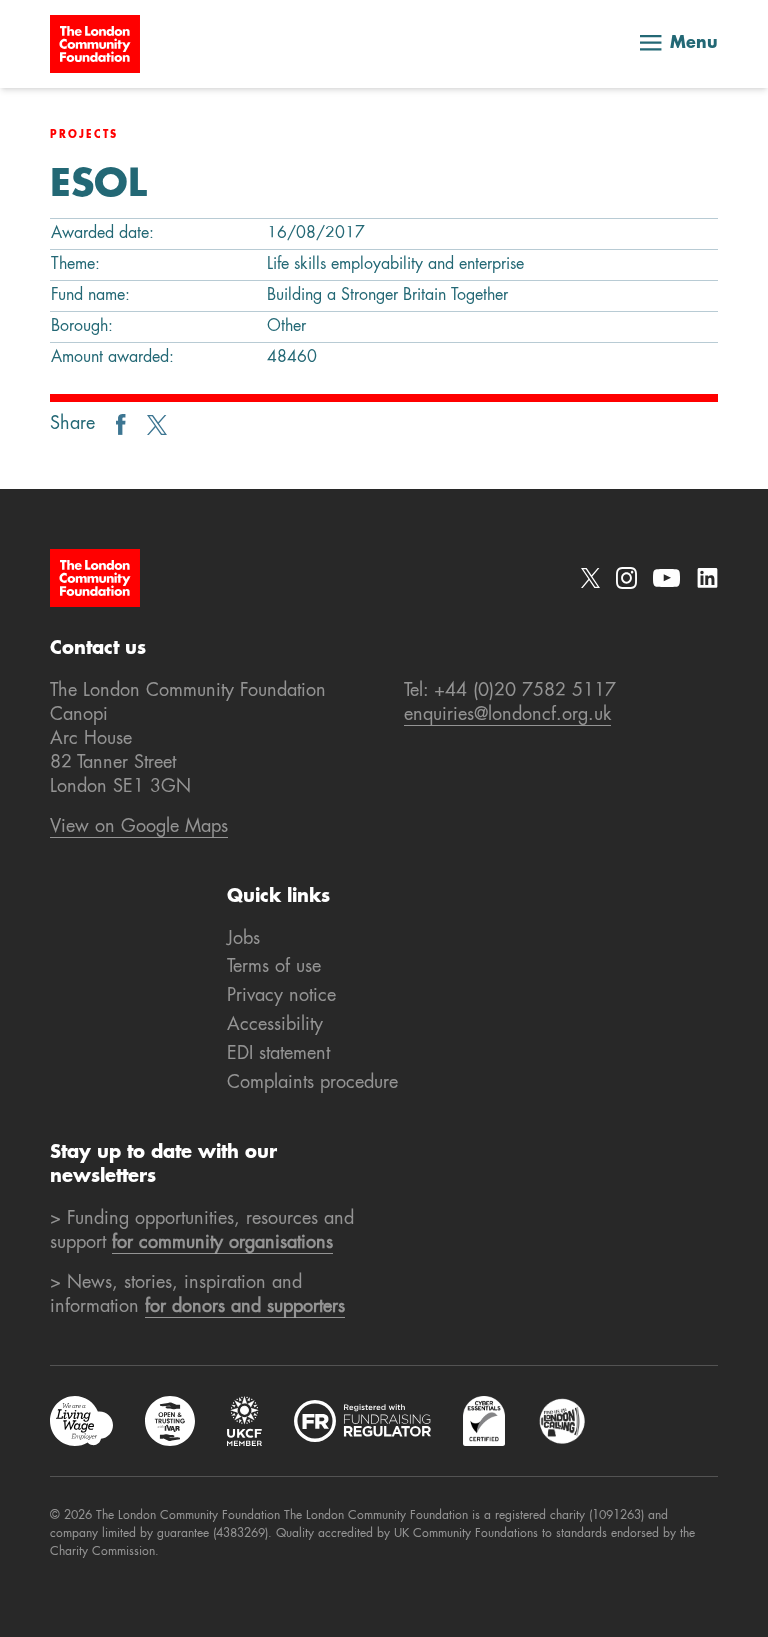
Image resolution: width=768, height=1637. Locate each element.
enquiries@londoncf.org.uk (507, 715)
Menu (694, 44)
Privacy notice (281, 996)
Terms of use (274, 967)
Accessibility (275, 1025)
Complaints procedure (312, 1083)
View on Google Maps (139, 827)
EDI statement (278, 1054)
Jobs (243, 939)
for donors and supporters (245, 1307)
